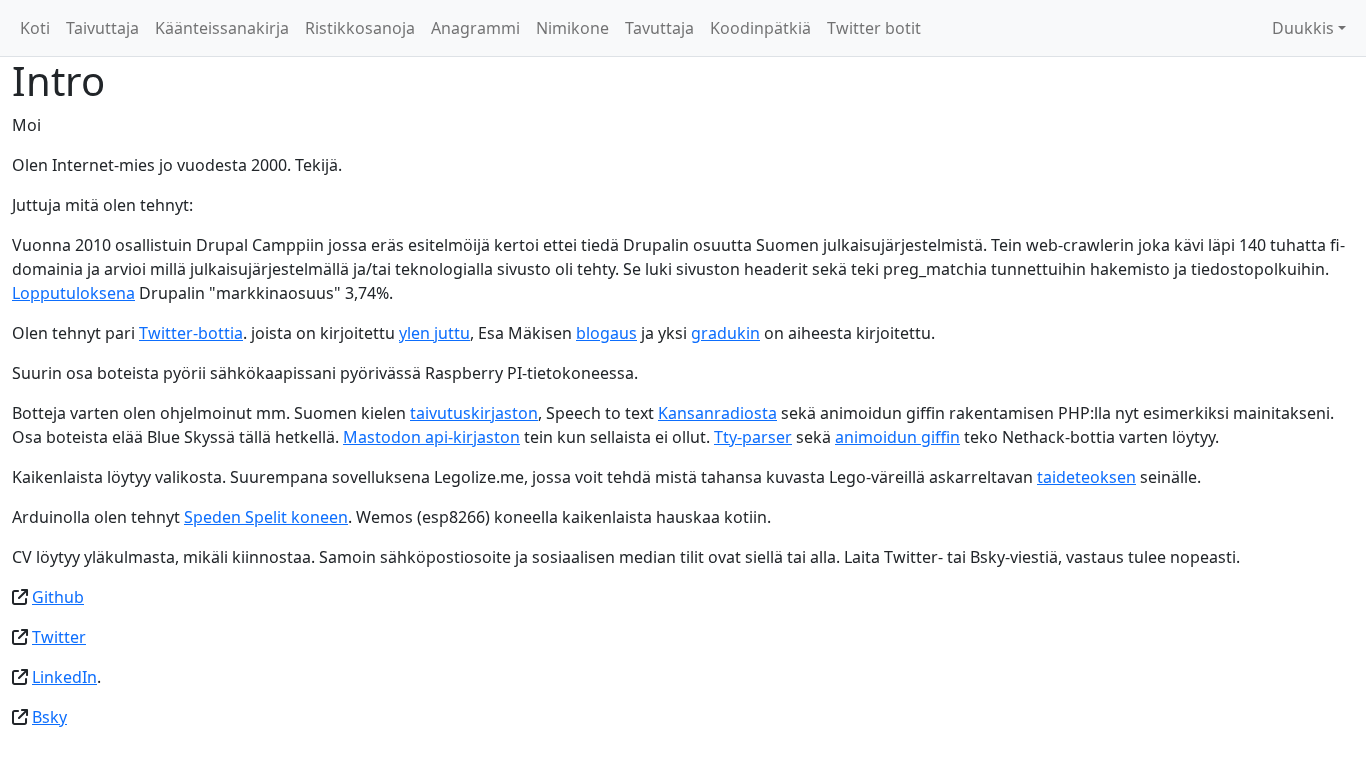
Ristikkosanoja (360, 28)
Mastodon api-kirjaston (431, 437)
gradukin (725, 333)
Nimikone (572, 28)
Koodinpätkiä (760, 28)
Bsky (49, 717)
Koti (35, 28)
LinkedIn (64, 677)
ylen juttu (434, 333)
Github (58, 597)
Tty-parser (753, 437)
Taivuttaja (102, 28)
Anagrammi (475, 28)
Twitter (59, 637)
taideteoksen (1086, 477)
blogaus (606, 333)
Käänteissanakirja (222, 28)
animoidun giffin (897, 437)
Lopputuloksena (73, 293)
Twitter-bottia (191, 333)
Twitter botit (874, 28)
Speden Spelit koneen (266, 517)
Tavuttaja (659, 28)
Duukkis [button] (1303, 28)
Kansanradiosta (717, 413)
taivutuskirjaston (474, 413)
